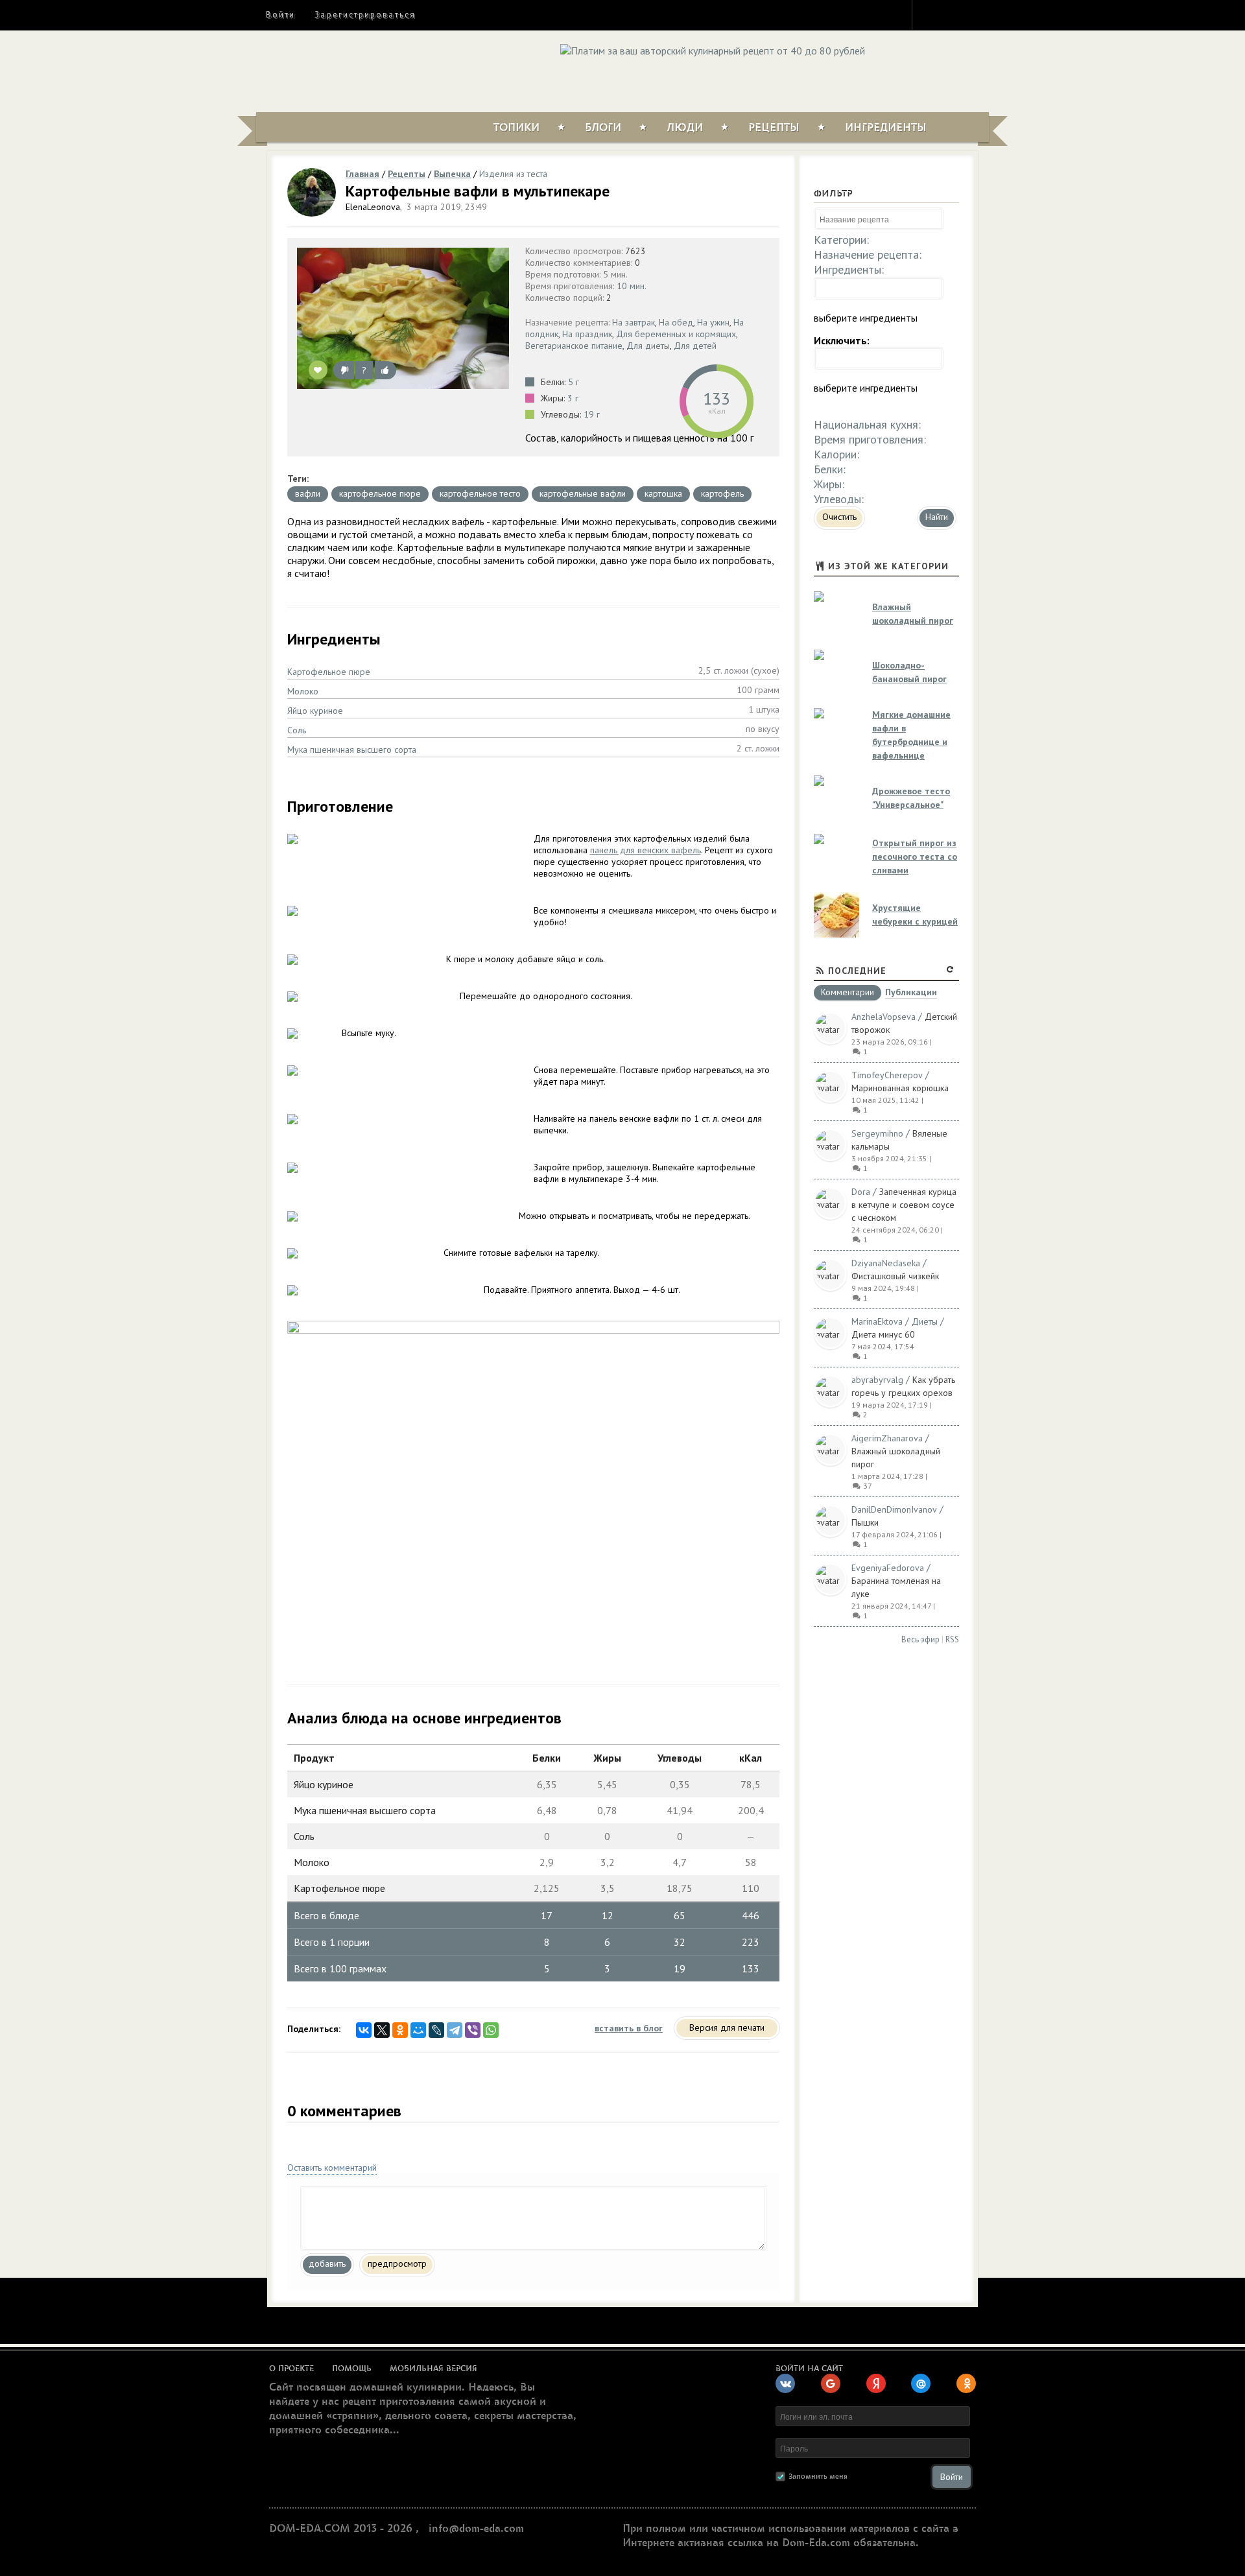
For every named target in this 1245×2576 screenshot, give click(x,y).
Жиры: (829, 484)
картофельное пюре (380, 493)
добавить (327, 2263)
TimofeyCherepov (887, 1075)
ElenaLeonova (373, 207)
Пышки (865, 1522)
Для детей (695, 346)
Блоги (603, 128)
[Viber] (473, 2030)
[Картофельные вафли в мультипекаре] (403, 318)
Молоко (303, 691)
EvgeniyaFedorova (888, 1568)
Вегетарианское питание (574, 346)
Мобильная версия (433, 2369)
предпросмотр (397, 2263)
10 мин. (632, 286)
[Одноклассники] (400, 2030)
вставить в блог (629, 2028)
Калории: (836, 454)
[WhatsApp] (491, 2030)
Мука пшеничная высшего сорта (352, 750)
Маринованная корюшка (900, 1088)
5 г (574, 382)
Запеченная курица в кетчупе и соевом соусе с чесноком (904, 1205)
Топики (516, 128)
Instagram (931, 14)
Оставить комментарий (332, 2168)
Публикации (911, 993)
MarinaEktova (877, 1321)
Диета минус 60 (883, 1334)
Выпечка (452, 174)
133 (717, 398)
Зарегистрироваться (365, 15)
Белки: (830, 469)
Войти (280, 15)
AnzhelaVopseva (883, 1017)
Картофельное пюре (329, 672)
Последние (857, 971)
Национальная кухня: (867, 424)
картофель (722, 493)
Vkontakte (977, 14)
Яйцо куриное (315, 711)
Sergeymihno (877, 1133)
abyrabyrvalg (877, 1380)
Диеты (925, 1321)
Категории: (841, 240)
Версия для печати (727, 2027)
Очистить (839, 517)
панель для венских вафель (646, 850)
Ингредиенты (886, 128)
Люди (685, 128)
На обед (676, 322)
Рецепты (774, 128)
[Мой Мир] (418, 2030)
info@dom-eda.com (476, 2529)
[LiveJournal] (436, 2030)
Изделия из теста (513, 174)
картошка (663, 493)
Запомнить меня (818, 2476)
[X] (382, 2030)
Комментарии (848, 993)
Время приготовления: (870, 439)
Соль (297, 730)
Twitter (954, 14)
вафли (308, 493)
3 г (573, 398)
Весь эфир (920, 1639)
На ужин (713, 322)
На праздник (587, 334)
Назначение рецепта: (868, 254)
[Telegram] (455, 2030)
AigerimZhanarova (887, 1438)
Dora (861, 1192)
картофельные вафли (583, 493)
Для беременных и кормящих (676, 334)
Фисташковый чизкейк (895, 1276)
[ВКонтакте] (364, 2030)
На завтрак (634, 322)
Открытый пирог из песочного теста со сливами (915, 857)
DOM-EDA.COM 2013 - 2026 (341, 2529)
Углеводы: (839, 499)
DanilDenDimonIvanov (894, 1509)
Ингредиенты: (849, 269)
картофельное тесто (480, 493)
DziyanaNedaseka (886, 1263)
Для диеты (648, 346)
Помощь (352, 2369)
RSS (952, 1639)
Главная (362, 174)
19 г (592, 414)
